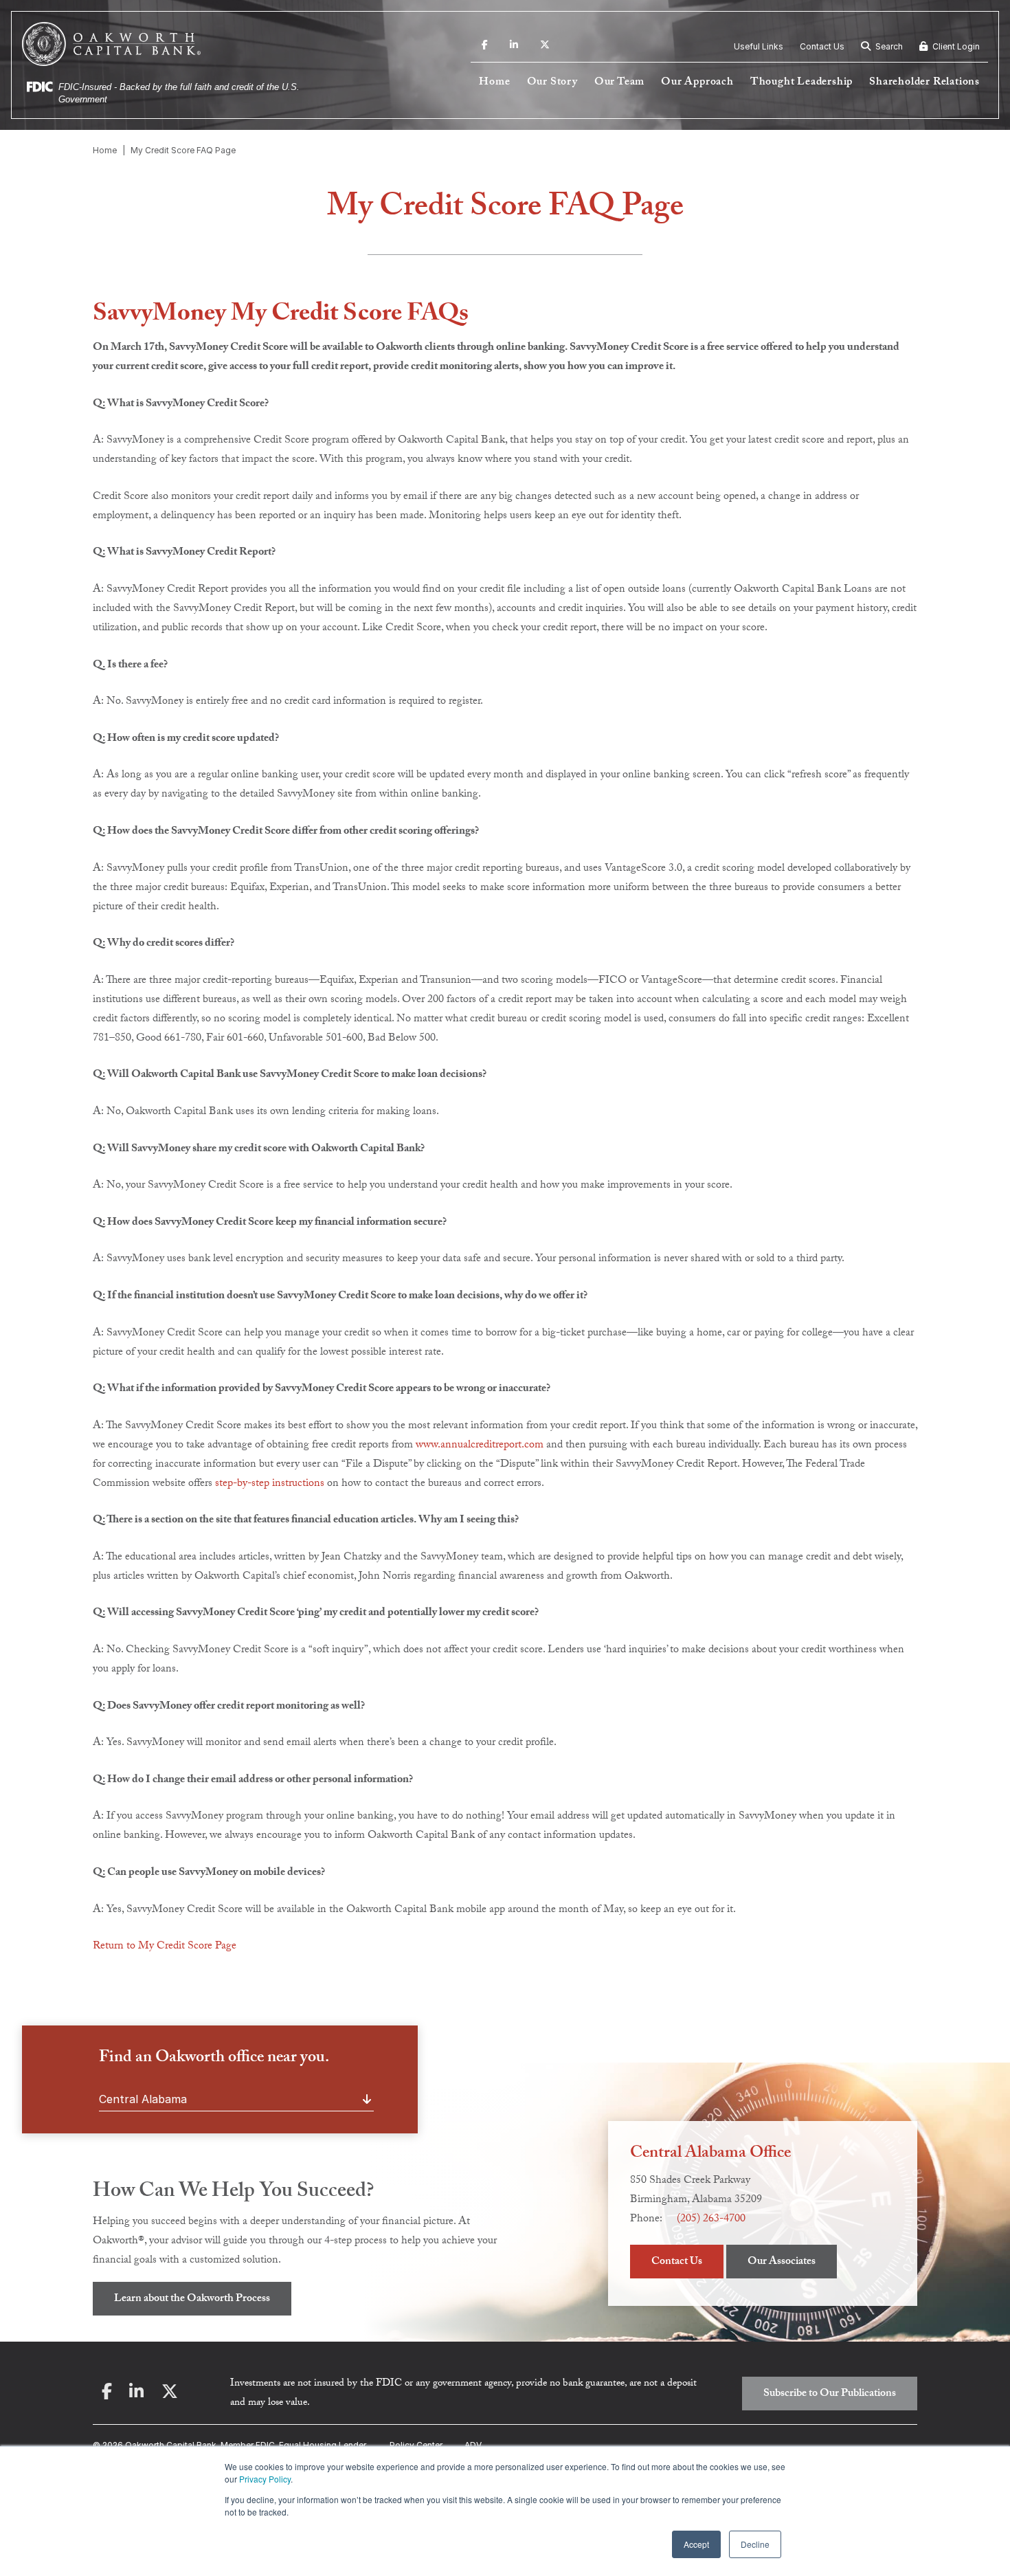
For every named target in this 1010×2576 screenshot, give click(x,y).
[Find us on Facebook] (485, 47)
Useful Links (759, 46)
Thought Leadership (801, 83)
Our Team (619, 83)
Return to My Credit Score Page (165, 1947)
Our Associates (782, 2262)
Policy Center (416, 2445)
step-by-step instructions (270, 1484)
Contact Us (822, 46)
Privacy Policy (265, 2479)
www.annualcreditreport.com (480, 1446)
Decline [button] (755, 2544)
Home (494, 83)
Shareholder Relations (924, 83)
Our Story (552, 83)
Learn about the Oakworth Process (192, 2299)
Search (888, 46)
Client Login (955, 46)
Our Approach (697, 83)
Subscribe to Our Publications (830, 2394)
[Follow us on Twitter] (545, 47)
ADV (473, 2445)
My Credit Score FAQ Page (183, 150)
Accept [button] (696, 2544)
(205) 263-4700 (711, 2220)
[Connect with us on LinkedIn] (514, 47)
